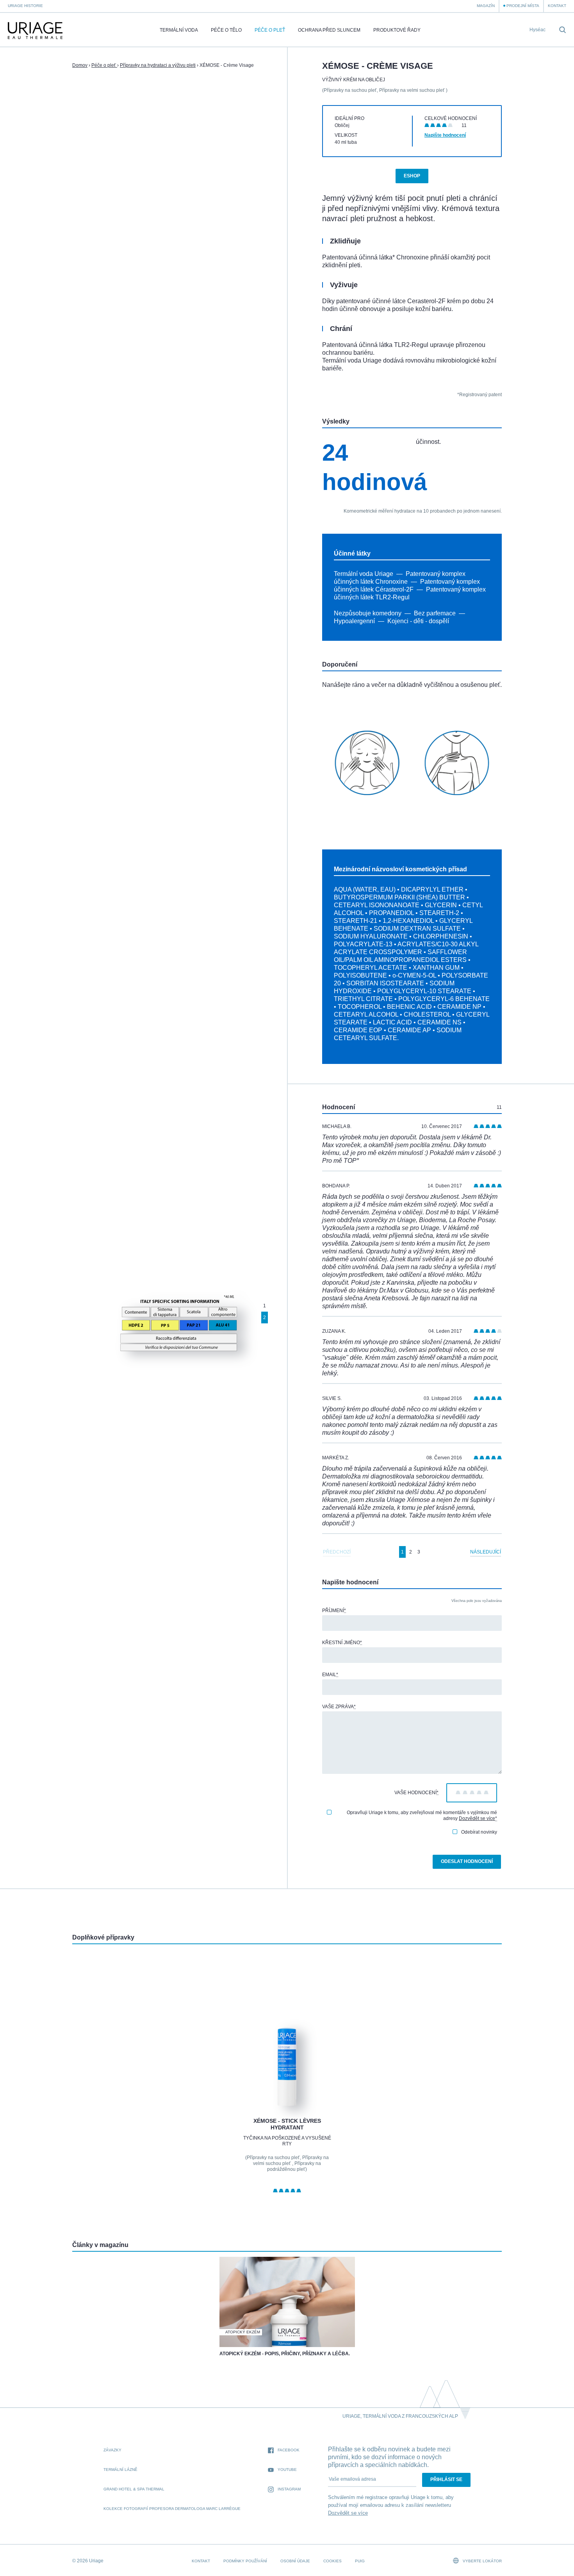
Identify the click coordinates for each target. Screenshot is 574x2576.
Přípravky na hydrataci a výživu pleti (158, 65)
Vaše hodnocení (416, 1793)
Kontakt (557, 6)
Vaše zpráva (339, 1707)
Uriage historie (25, 6)
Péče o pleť (270, 30)
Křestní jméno (342, 1643)
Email (330, 1675)
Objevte (287, 2087)
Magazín (486, 6)
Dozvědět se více (477, 1818)
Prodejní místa (523, 6)
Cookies (332, 2561)
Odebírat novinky (479, 1832)
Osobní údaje (295, 2561)
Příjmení (334, 1611)
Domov (80, 65)
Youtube (287, 2470)
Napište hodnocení (445, 135)
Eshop (412, 176)
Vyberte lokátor (482, 2561)
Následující (486, 1552)
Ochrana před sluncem (329, 30)
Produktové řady (397, 30)
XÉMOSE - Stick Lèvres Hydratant (287, 2124)
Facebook (289, 2450)
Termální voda (179, 30)
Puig (360, 2561)
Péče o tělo (226, 30)
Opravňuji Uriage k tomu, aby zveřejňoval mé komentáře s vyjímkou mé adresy (422, 1815)
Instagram (289, 2489)
